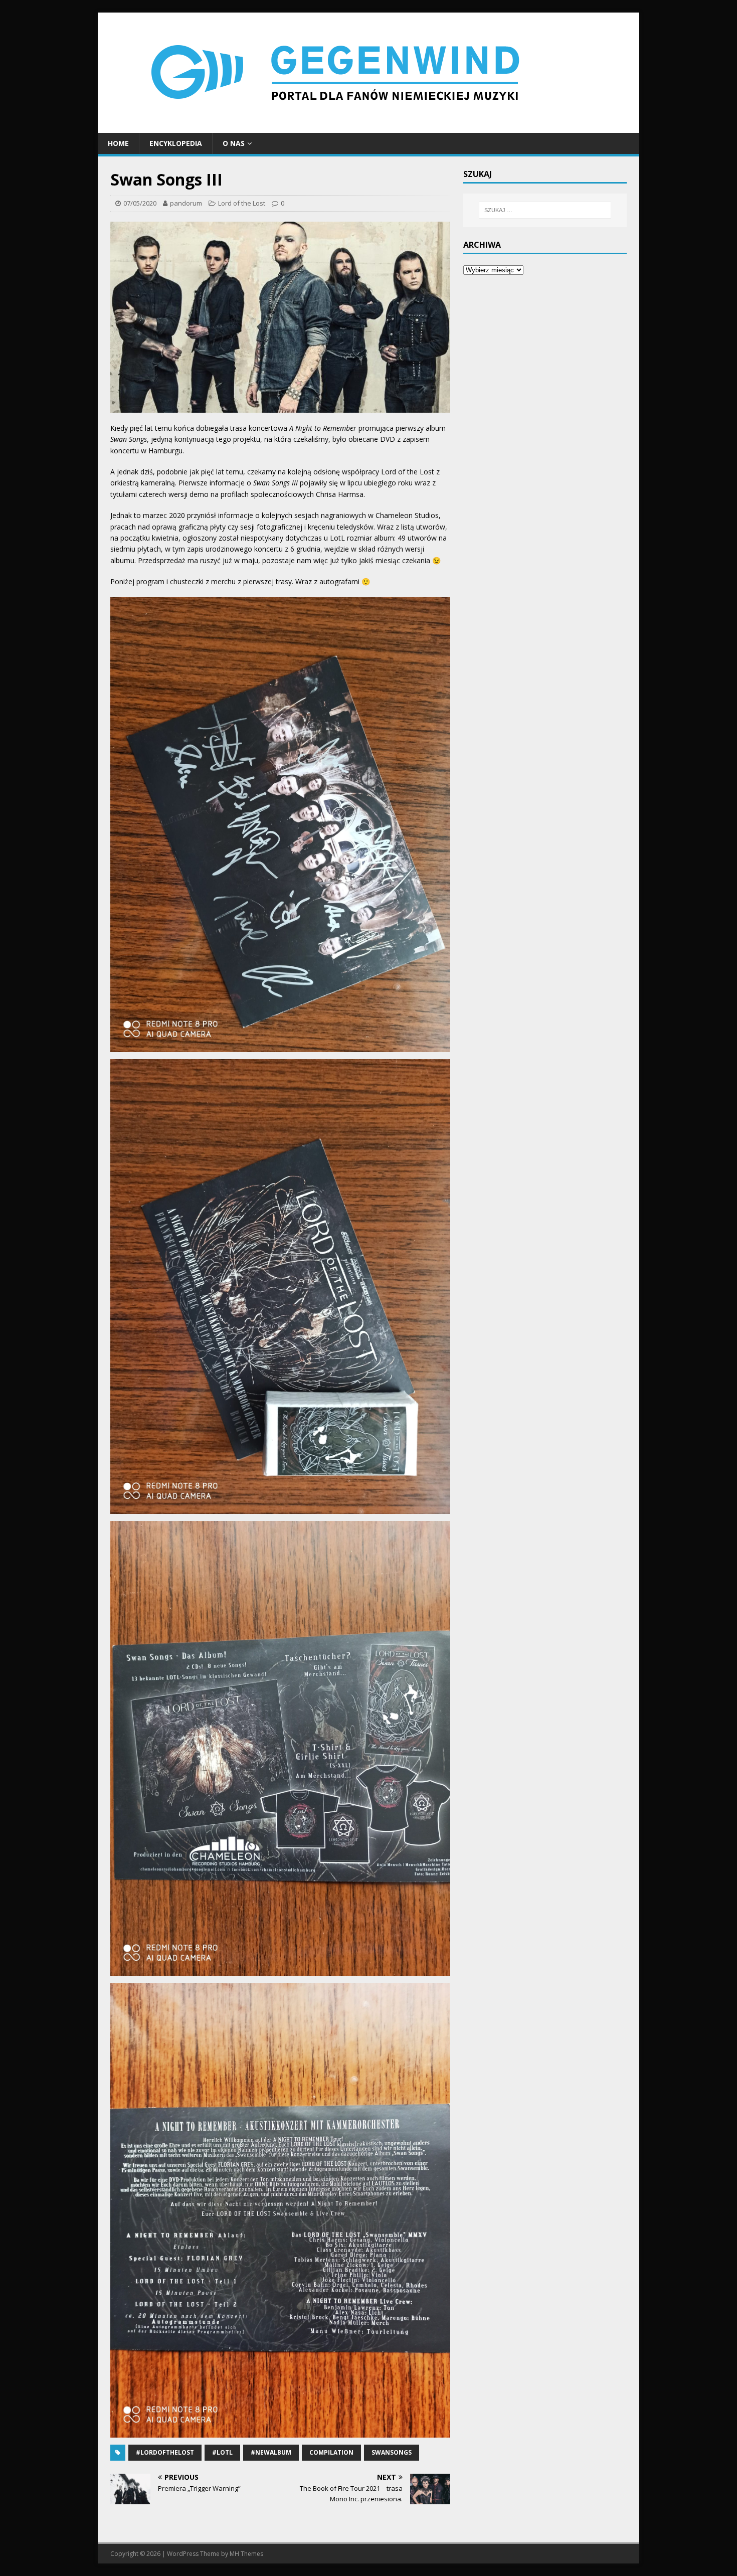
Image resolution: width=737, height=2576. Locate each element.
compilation (331, 2452)
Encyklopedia (176, 143)
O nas (234, 143)
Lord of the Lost (242, 203)
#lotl (222, 2452)
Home (118, 143)
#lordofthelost (165, 2452)
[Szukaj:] (545, 210)
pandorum (186, 203)
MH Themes (246, 2554)
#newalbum (271, 2452)
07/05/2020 (140, 203)
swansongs (392, 2452)
